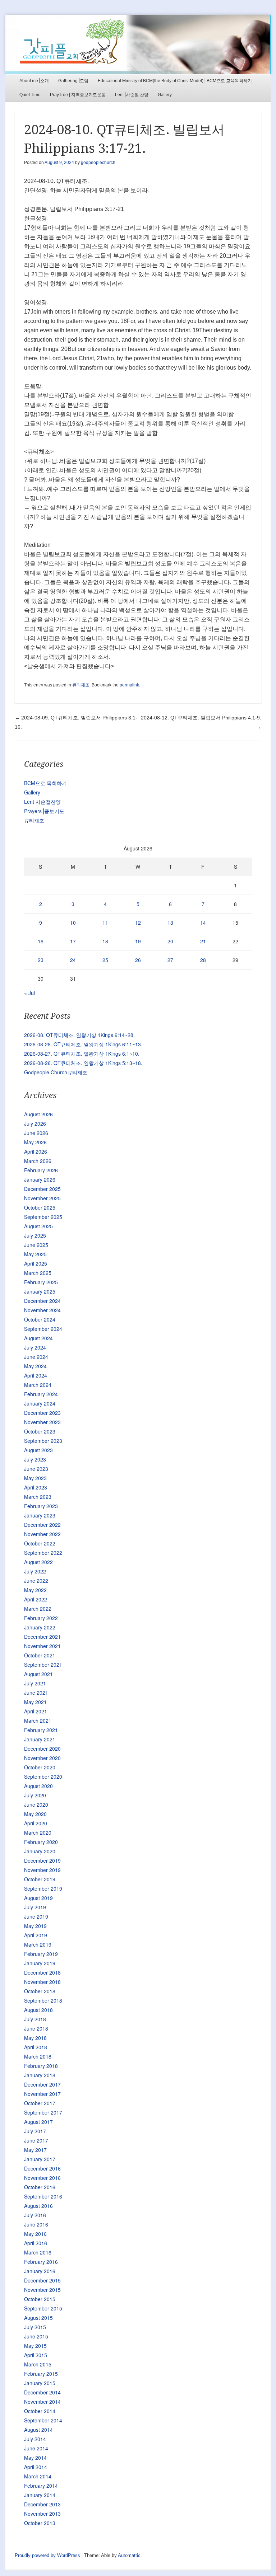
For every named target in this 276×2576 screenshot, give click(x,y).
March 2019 (38, 1944)
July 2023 (35, 1459)
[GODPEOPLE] (138, 44)
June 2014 (36, 2448)
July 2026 (35, 1123)
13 (170, 923)
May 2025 (35, 1254)
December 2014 (42, 2392)
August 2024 (38, 1338)
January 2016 (40, 2271)
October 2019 (40, 1879)
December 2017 (42, 2084)
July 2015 (35, 2327)
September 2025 (43, 1217)
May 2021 (35, 1702)
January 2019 (40, 1963)
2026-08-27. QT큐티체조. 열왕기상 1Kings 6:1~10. (82, 1054)
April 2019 (36, 1935)
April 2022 (36, 1599)
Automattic (129, 2555)
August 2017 (38, 2122)
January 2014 (40, 2495)
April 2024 (36, 1375)
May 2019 (35, 1926)
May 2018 (35, 2038)
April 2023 (36, 1487)
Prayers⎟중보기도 (44, 811)
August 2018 (38, 2010)
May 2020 (35, 1814)
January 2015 (40, 2383)
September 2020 (43, 1777)
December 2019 (42, 1861)
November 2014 (42, 2402)
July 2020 (35, 1795)
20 (170, 941)
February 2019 (41, 1954)
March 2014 (38, 2476)
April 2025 (36, 1263)
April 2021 (36, 1711)
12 (138, 923)
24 (73, 960)
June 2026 (36, 1133)
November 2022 (42, 1534)
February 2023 (41, 1506)
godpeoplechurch (98, 163)
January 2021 (40, 1739)
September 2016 (43, 2196)
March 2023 (38, 1497)
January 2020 (40, 1851)
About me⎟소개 (34, 81)
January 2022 (40, 1627)
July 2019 (35, 1907)
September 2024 (43, 1329)
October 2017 (40, 2103)
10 (73, 923)
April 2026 (36, 1151)
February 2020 (41, 1842)
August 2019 (38, 1898)
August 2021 (38, 1674)
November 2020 (42, 1758)
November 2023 (42, 1422)
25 (105, 960)
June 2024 (36, 1357)
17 (73, 941)
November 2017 (42, 2094)
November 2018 (42, 1982)
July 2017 (35, 2131)
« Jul (29, 993)
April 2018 (36, 2047)
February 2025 (41, 1282)
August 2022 (38, 1562)
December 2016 (42, 2168)
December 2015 (42, 2280)
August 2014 (38, 2430)
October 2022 (40, 1543)
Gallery (165, 95)
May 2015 (35, 2346)
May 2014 (35, 2458)
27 (170, 960)
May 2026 (35, 1142)
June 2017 (36, 2140)
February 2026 (41, 1170)
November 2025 (42, 1198)
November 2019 (42, 1870)
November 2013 (42, 2514)
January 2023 (40, 1515)
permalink (129, 685)
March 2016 (38, 2252)
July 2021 (35, 1683)
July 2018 (35, 2019)
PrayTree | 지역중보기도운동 (78, 95)
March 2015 (38, 2364)
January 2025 (40, 1291)
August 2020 (38, 1786)
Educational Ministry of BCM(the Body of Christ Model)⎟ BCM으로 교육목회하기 (175, 81)
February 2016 (41, 2262)
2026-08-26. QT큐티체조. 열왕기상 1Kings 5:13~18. (83, 1063)
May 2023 (35, 1478)
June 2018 (36, 2028)
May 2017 (35, 2150)
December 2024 (42, 1301)
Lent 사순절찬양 (42, 802)
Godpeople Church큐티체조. (56, 1072)
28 (203, 960)
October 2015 (40, 2299)
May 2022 (35, 1590)
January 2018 (40, 2075)
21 (203, 941)
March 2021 (38, 1721)
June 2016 (36, 2224)
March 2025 (38, 1273)
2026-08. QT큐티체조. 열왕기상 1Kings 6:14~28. (79, 1035)
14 (203, 923)
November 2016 (42, 2178)
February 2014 (41, 2486)
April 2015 (36, 2355)
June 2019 (36, 1916)
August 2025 (38, 1226)
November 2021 (42, 1646)
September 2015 (43, 2308)
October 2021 (40, 1655)
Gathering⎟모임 (73, 81)
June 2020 (36, 1805)
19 (138, 941)
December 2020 (42, 1749)
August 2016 (38, 2206)
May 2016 (35, 2234)
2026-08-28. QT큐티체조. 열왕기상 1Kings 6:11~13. (83, 1044)
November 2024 (42, 1310)
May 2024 (35, 1366)
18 (105, 941)
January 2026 (40, 1179)
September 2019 (43, 1888)
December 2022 (42, 1525)
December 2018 (42, 1972)
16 (41, 941)
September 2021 (43, 1665)
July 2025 (35, 1235)
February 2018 (41, 2066)
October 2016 (40, 2187)
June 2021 (36, 1693)
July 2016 (35, 2215)
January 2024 (40, 1403)
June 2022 (36, 1581)
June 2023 (36, 1469)
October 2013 (40, 2523)
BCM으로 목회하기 (45, 783)
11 (105, 923)
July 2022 (35, 1571)
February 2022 (41, 1618)
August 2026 (38, 1114)
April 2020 (36, 1823)
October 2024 (40, 1319)
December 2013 (42, 2504)
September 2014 (43, 2420)
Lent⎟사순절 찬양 (132, 95)
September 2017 (43, 2112)
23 (41, 960)
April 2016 (36, 2243)
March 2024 (38, 1385)
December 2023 (42, 1413)
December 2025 (42, 1189)
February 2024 (41, 1394)
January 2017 (40, 2159)
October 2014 (40, 2411)
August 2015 (38, 2318)
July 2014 (35, 2439)
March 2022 (38, 1609)
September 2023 (43, 1441)
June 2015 (36, 2336)
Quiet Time (30, 95)
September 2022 (43, 1553)
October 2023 (40, 1431)
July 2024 (35, 1347)
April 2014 (36, 2467)
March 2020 (38, 1833)
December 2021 (42, 1637)
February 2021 (41, 1730)
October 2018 (40, 1991)
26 (138, 960)
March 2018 (38, 2056)
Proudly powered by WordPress (47, 2555)
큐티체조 (81, 685)
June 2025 (36, 1245)
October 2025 (40, 1207)
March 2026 (38, 1161)
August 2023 (38, 1450)
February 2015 (41, 2374)
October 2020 (40, 1767)
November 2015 (42, 2290)
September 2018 (43, 2000)
